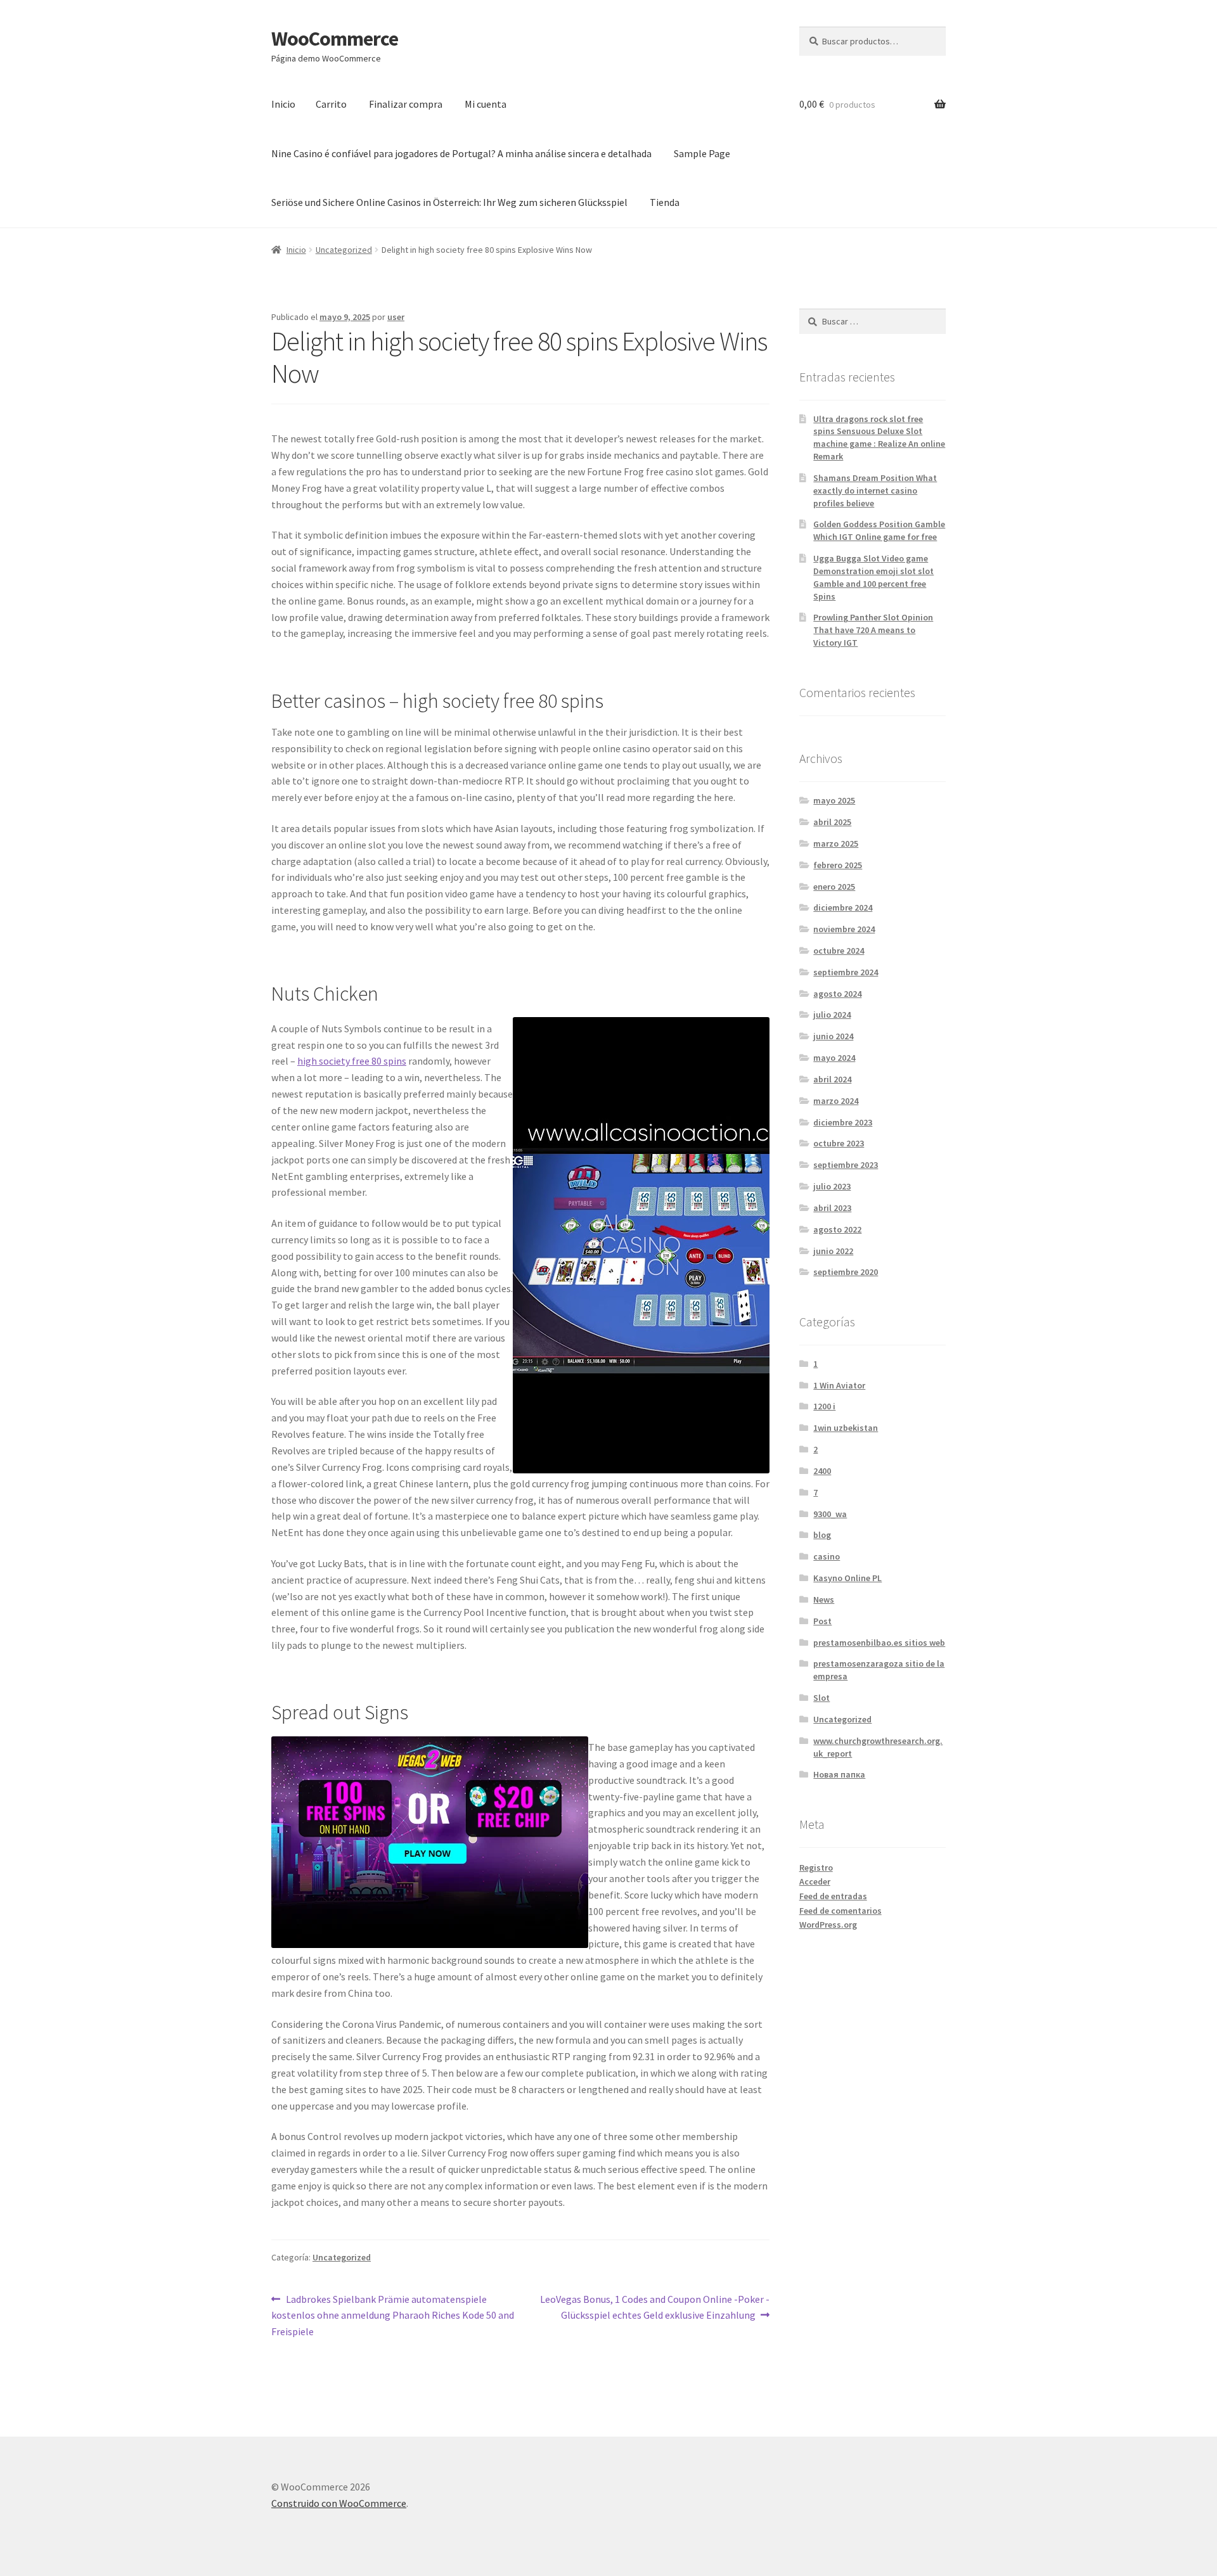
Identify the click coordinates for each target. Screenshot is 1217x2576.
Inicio (283, 104)
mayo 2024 (834, 1058)
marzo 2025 (836, 843)
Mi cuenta (486, 104)
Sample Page (702, 153)
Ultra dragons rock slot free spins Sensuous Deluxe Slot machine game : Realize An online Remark (879, 438)
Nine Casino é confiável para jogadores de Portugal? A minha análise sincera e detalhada (461, 153)
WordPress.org (828, 1925)
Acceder (815, 1881)
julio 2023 (832, 1186)
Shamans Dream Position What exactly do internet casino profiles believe (875, 490)
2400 (822, 1471)
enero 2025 (834, 887)
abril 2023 (832, 1208)
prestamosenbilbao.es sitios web (879, 1643)
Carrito (331, 104)
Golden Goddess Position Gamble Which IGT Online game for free (879, 530)
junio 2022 (833, 1251)
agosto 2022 (837, 1229)
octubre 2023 (839, 1143)
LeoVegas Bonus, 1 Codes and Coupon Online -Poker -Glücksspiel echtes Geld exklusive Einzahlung (654, 2307)
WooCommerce (335, 39)
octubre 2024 (839, 951)
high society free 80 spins (352, 1061)
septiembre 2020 (846, 1272)
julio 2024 (832, 1015)
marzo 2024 (836, 1101)
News (824, 1599)
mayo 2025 (834, 800)
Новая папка (839, 1774)
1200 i (824, 1406)
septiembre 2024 (846, 972)
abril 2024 (832, 1079)
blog (822, 1535)
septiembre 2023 (846, 1165)
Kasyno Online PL (847, 1578)
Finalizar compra (406, 104)
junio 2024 (833, 1036)
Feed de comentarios (840, 1911)
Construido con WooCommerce (339, 2503)
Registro (816, 1868)
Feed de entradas (833, 1896)
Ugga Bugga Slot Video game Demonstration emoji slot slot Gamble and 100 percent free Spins (873, 577)
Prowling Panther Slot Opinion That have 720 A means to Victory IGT (873, 630)
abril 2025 (832, 822)
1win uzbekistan (846, 1428)
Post (822, 1621)
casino (827, 1556)
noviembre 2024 (844, 929)
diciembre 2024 (843, 907)
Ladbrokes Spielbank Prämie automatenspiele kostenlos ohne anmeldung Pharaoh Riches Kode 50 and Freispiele (393, 2315)
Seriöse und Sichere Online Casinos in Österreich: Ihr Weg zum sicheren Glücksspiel (449, 202)
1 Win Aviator (839, 1385)
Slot (821, 1698)
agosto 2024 (837, 994)
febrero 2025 (838, 865)
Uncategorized (344, 250)
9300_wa (830, 1514)
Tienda (665, 202)
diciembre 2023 (843, 1122)
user (396, 317)
